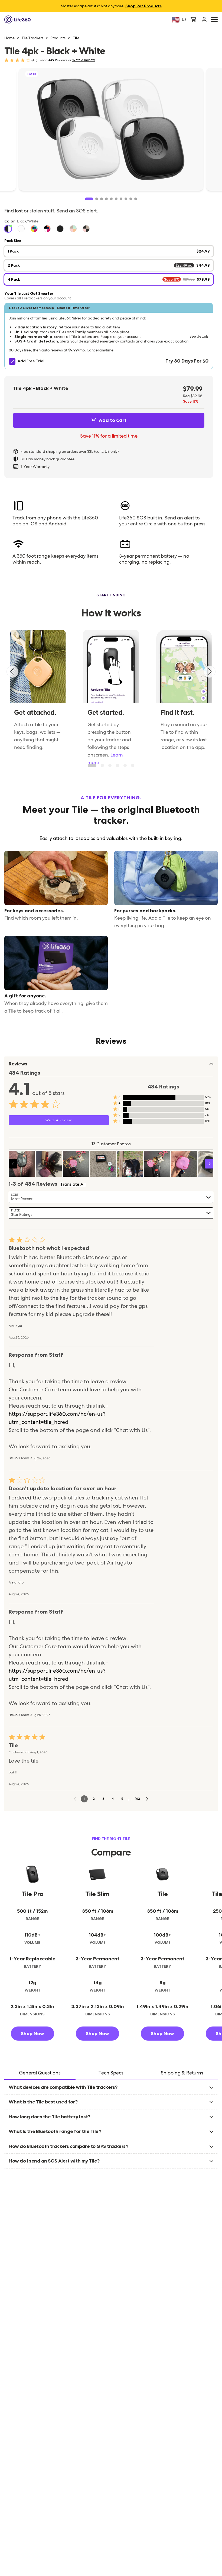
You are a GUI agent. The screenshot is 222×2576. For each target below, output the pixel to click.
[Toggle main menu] (214, 20)
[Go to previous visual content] (13, 1164)
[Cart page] (193, 20)
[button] (109, 336)
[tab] (40, 2073)
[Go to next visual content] (209, 1164)
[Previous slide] (12, 672)
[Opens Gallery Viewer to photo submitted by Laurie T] (130, 1164)
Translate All (73, 1184)
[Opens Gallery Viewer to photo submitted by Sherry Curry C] (49, 1164)
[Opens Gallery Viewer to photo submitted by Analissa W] (184, 1164)
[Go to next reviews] (147, 1799)
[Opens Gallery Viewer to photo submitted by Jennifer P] (76, 1164)
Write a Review (84, 60)
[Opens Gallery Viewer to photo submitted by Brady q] (103, 1164)
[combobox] (111, 1197)
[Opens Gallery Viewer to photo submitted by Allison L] (22, 1164)
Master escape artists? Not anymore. (111, 6)
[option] (8, 229)
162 (138, 1799)
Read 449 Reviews (53, 60)
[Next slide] (210, 672)
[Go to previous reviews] (75, 1799)
